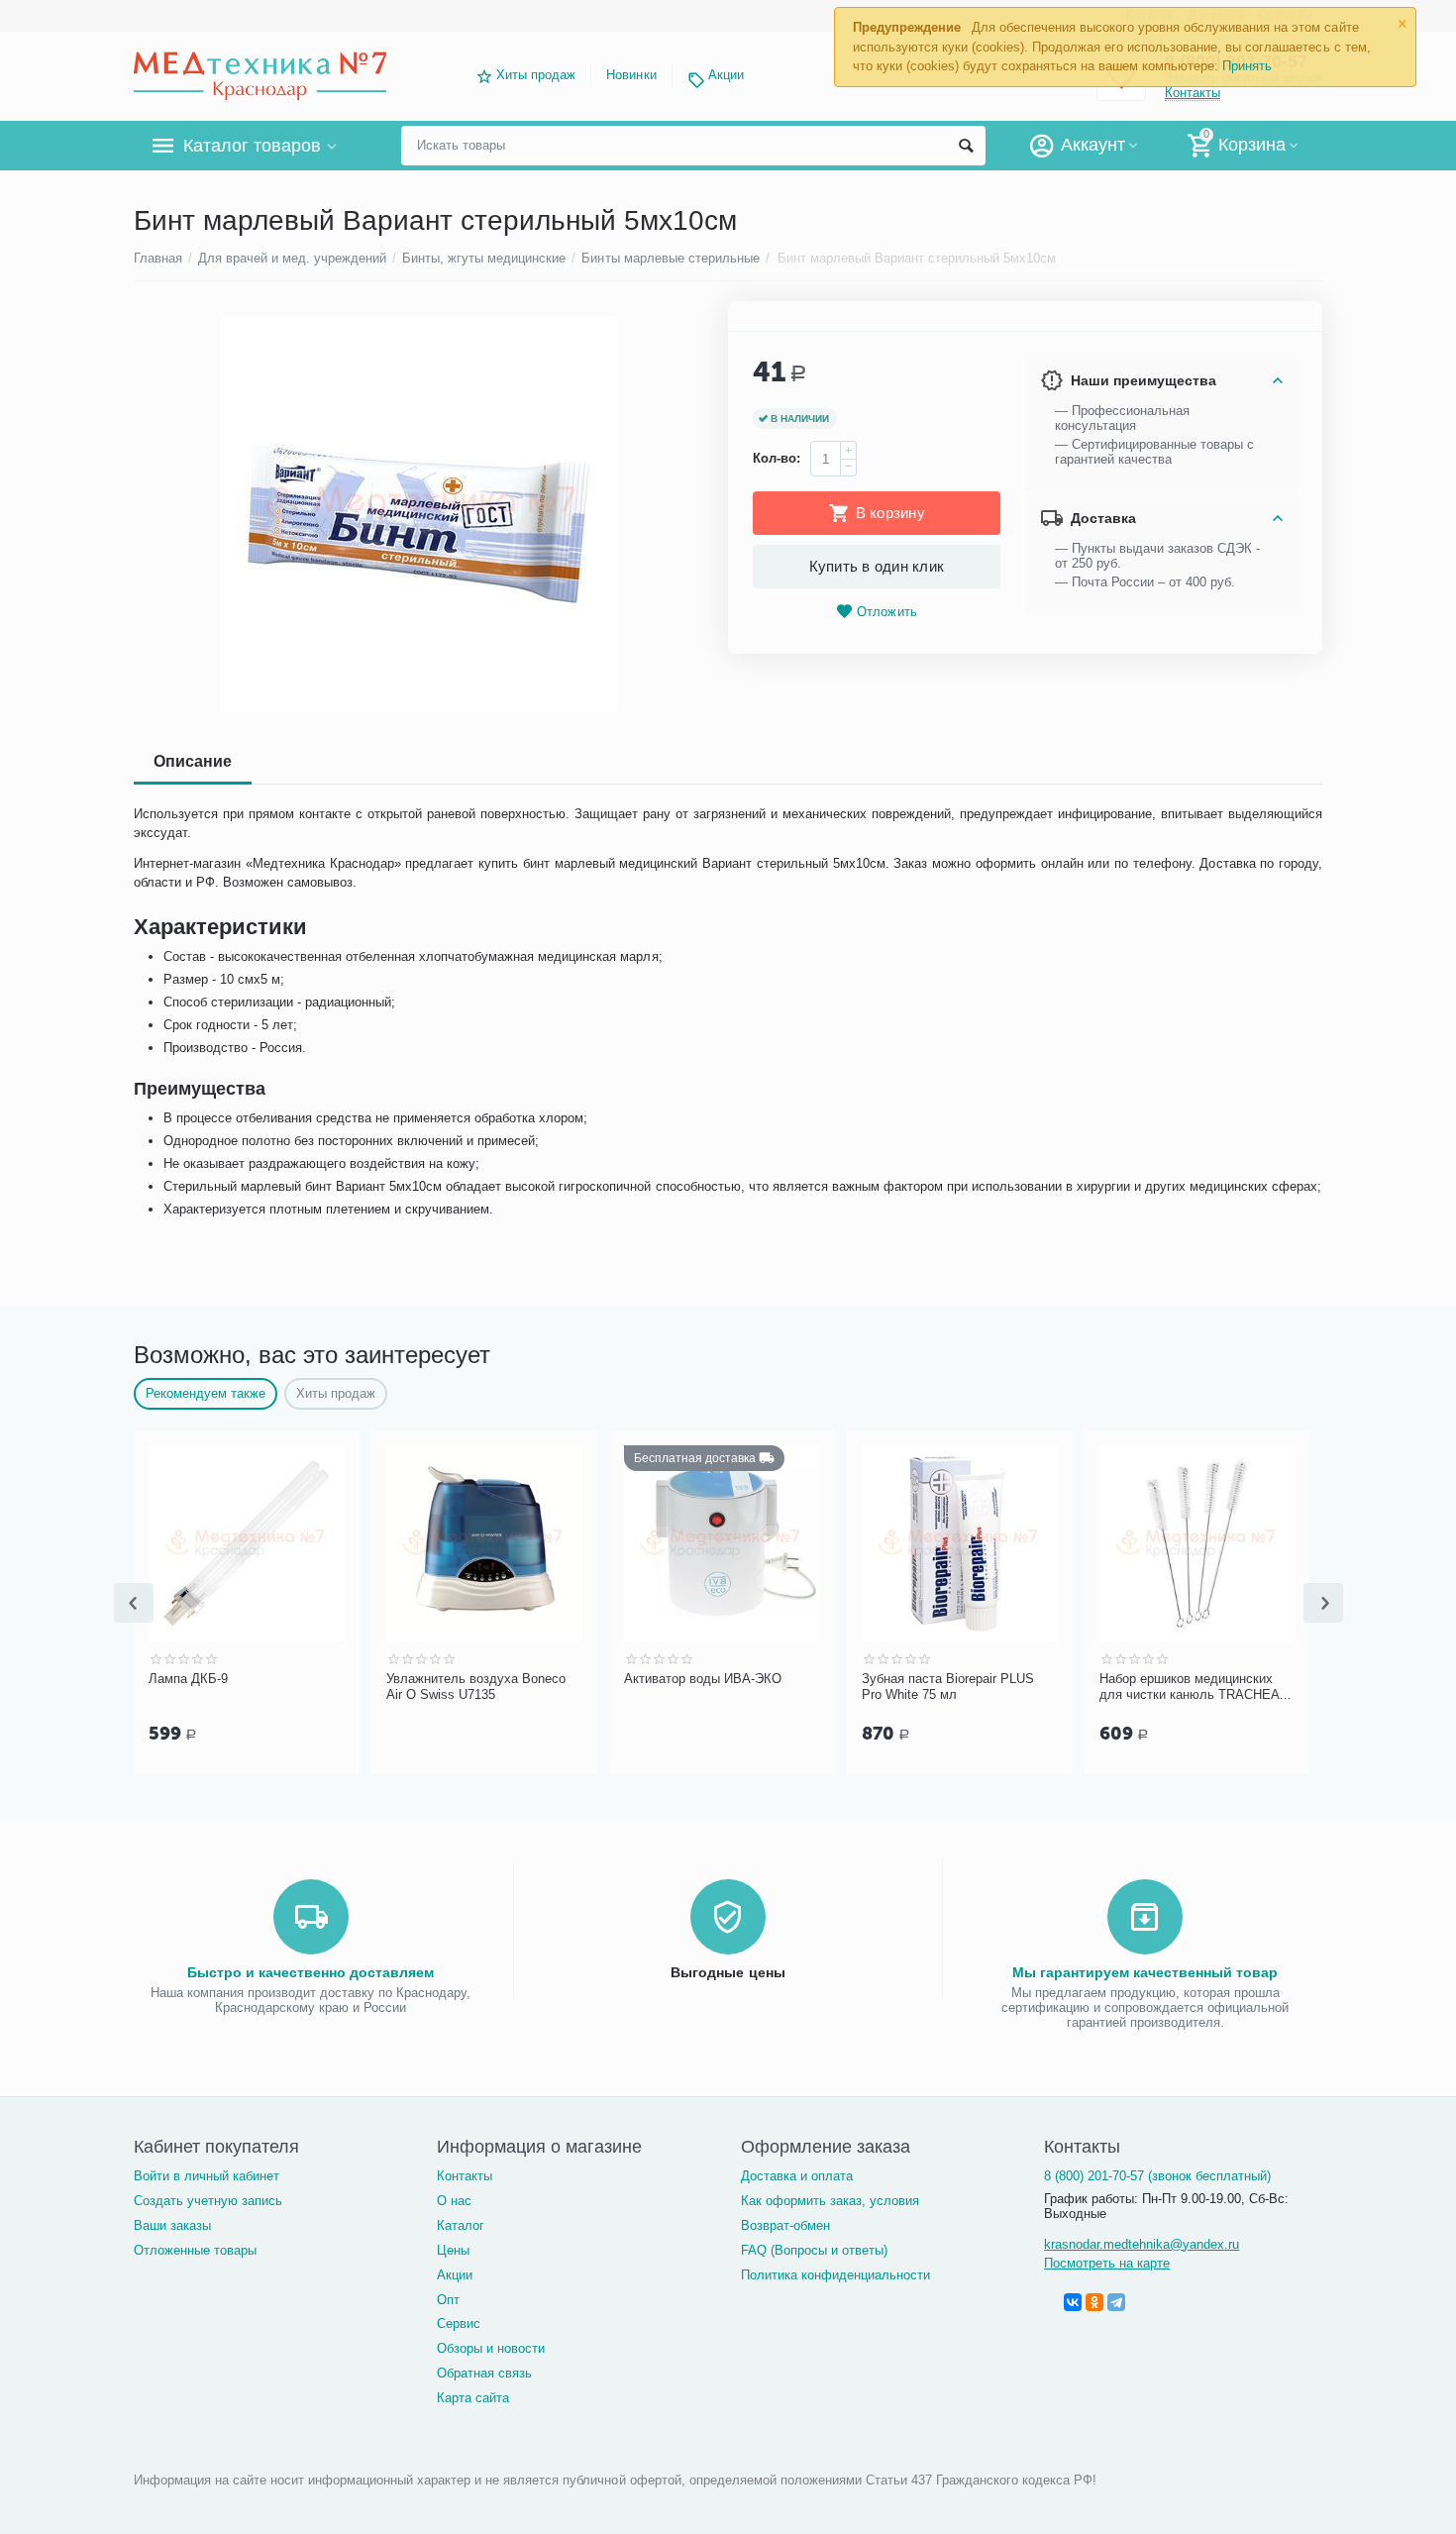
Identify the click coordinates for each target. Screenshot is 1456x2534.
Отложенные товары (195, 2250)
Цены (453, 2250)
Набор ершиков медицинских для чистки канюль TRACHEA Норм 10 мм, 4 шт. (1189, 1687)
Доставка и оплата (797, 2176)
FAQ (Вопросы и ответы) (814, 2250)
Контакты (465, 2176)
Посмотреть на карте (1107, 2263)
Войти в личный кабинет (207, 2176)
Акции (726, 75)
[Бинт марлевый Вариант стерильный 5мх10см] (418, 514)
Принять (1247, 66)
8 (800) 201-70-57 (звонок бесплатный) (1157, 2176)
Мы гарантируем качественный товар (1145, 1972)
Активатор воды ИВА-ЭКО (703, 1679)
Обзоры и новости (491, 2348)
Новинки (631, 75)
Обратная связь (484, 2373)
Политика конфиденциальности (835, 2275)
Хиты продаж (536, 75)
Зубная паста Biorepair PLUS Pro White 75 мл (948, 1687)
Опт (448, 2300)
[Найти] (966, 146)
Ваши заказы (172, 2225)
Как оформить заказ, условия (830, 2201)
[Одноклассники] (1094, 2302)
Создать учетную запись (208, 2201)
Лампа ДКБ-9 (188, 1679)
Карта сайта (473, 2398)
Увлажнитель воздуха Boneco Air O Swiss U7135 (476, 1687)
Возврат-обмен (785, 2225)
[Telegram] (1116, 2302)
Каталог (461, 2225)
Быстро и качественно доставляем (311, 1972)
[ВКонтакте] (1073, 2302)
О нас (454, 2201)
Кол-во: (777, 458)
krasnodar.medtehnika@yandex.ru (1142, 2244)
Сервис (459, 2323)
